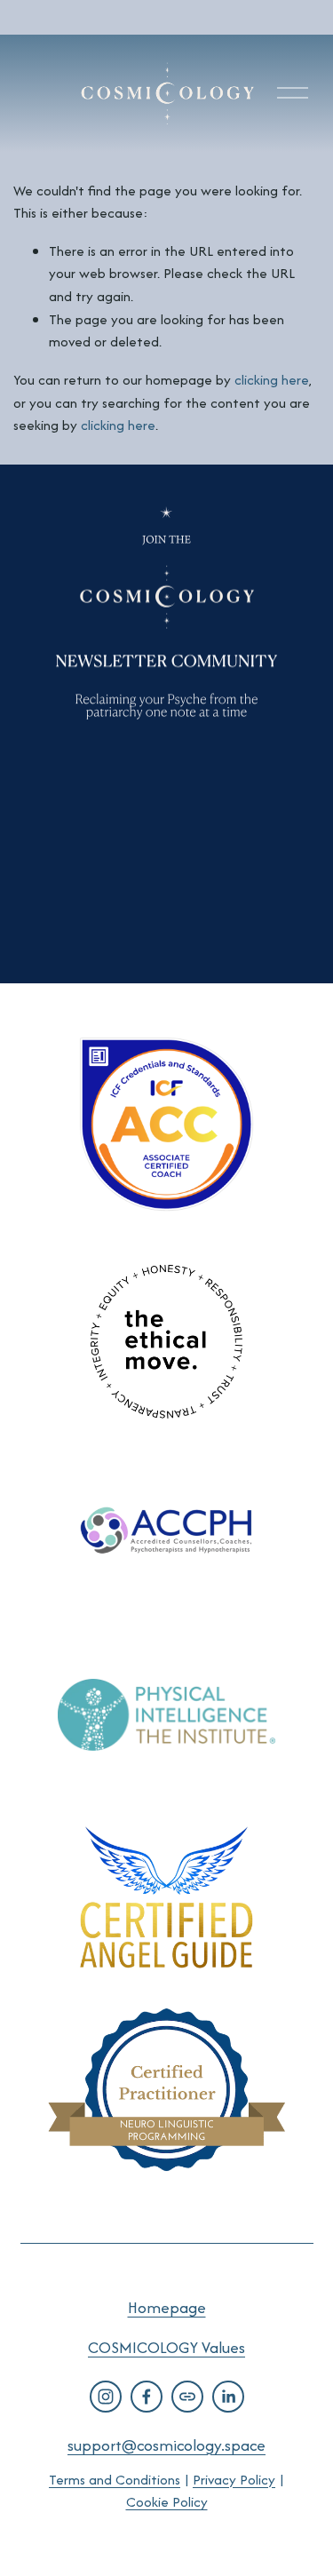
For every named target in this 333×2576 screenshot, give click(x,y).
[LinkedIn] (228, 2397)
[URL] (187, 2397)
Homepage (167, 2307)
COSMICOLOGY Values (166, 2347)
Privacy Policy (234, 2480)
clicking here (272, 380)
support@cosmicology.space (166, 2445)
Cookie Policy (167, 2502)
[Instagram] (106, 2397)
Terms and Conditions (115, 2480)
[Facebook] (147, 2397)
